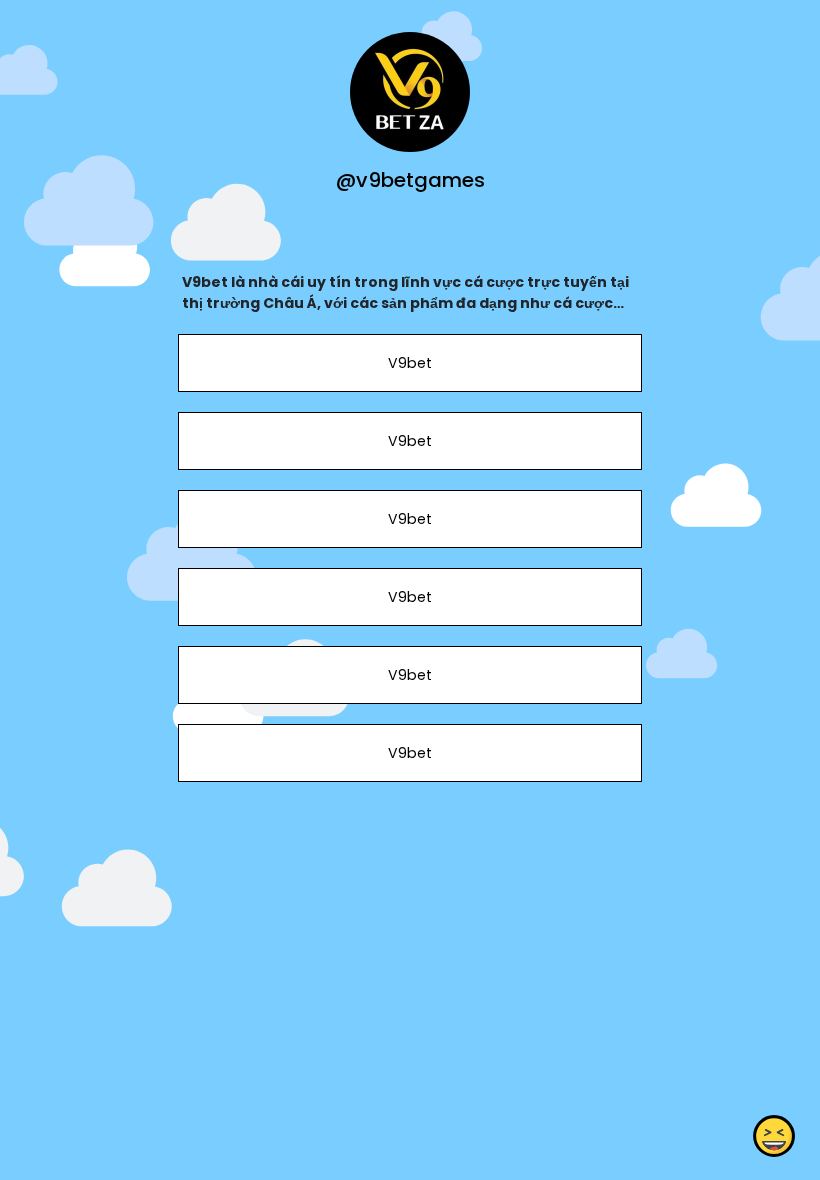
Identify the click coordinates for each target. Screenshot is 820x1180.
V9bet (410, 363)
